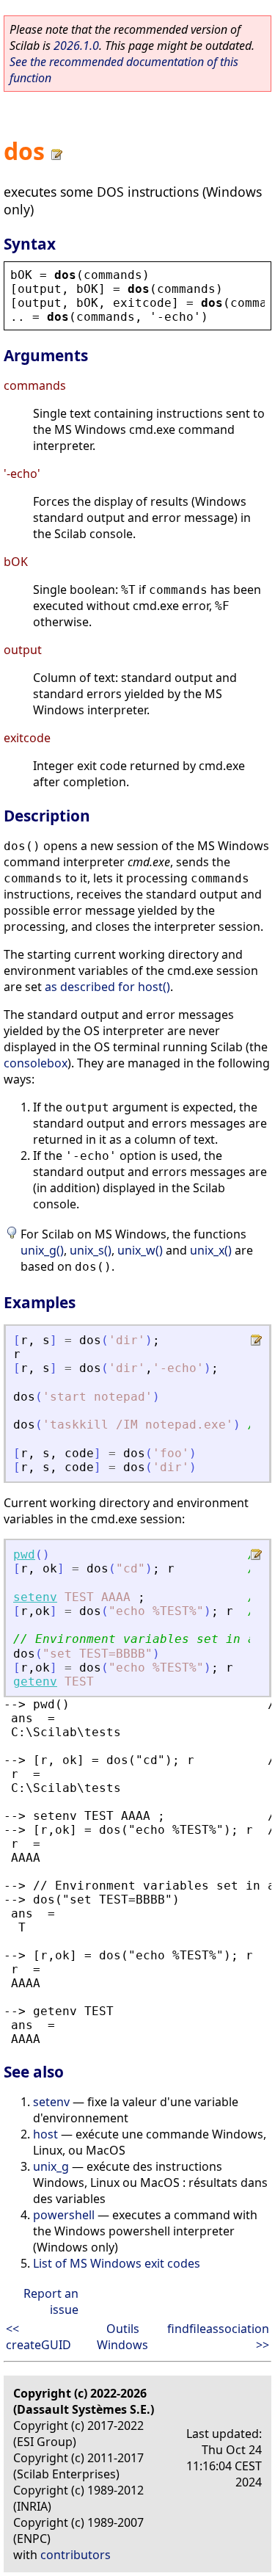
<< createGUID (38, 2337)
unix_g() (42, 1250)
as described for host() (107, 987)
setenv (35, 1597)
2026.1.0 (76, 46)
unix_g (51, 2166)
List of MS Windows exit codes (117, 2263)
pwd (24, 1554)
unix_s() (91, 1250)
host (45, 2134)
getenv (35, 1681)
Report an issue (51, 2301)
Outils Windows (122, 2337)
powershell (64, 2215)
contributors (76, 2555)
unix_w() (140, 1250)
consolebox (36, 1063)
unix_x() (211, 1250)
